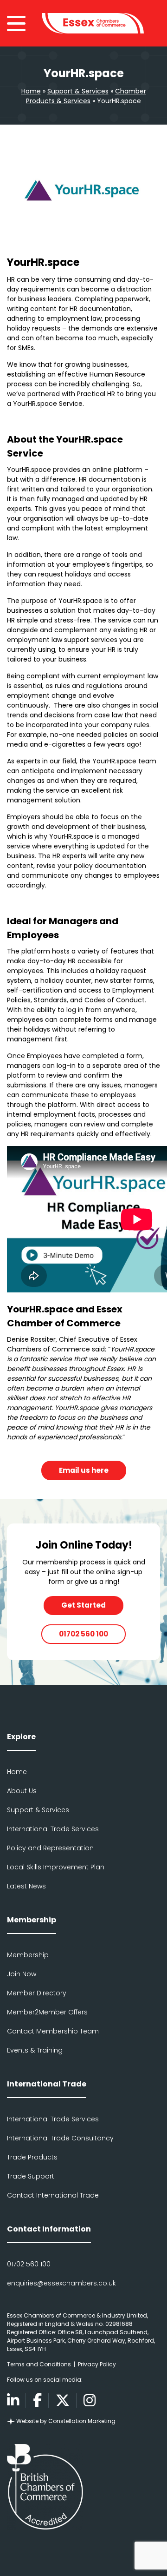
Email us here (84, 1470)
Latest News (26, 1886)
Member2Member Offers (47, 2012)
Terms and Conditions (39, 2364)
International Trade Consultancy (60, 2138)
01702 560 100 (83, 1634)
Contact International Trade (53, 2195)
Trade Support (31, 2176)
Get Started (83, 1605)
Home (31, 91)
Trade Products (32, 2157)
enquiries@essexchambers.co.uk (61, 2283)
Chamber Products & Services (86, 96)
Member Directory (37, 1993)
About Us (22, 1791)
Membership (28, 1955)
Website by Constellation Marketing (65, 2421)
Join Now (22, 1974)
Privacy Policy (97, 2364)
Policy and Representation (50, 1848)
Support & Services (78, 91)
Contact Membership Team (53, 2031)
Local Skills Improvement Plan (56, 1867)
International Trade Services (53, 1829)
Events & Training (35, 2050)
